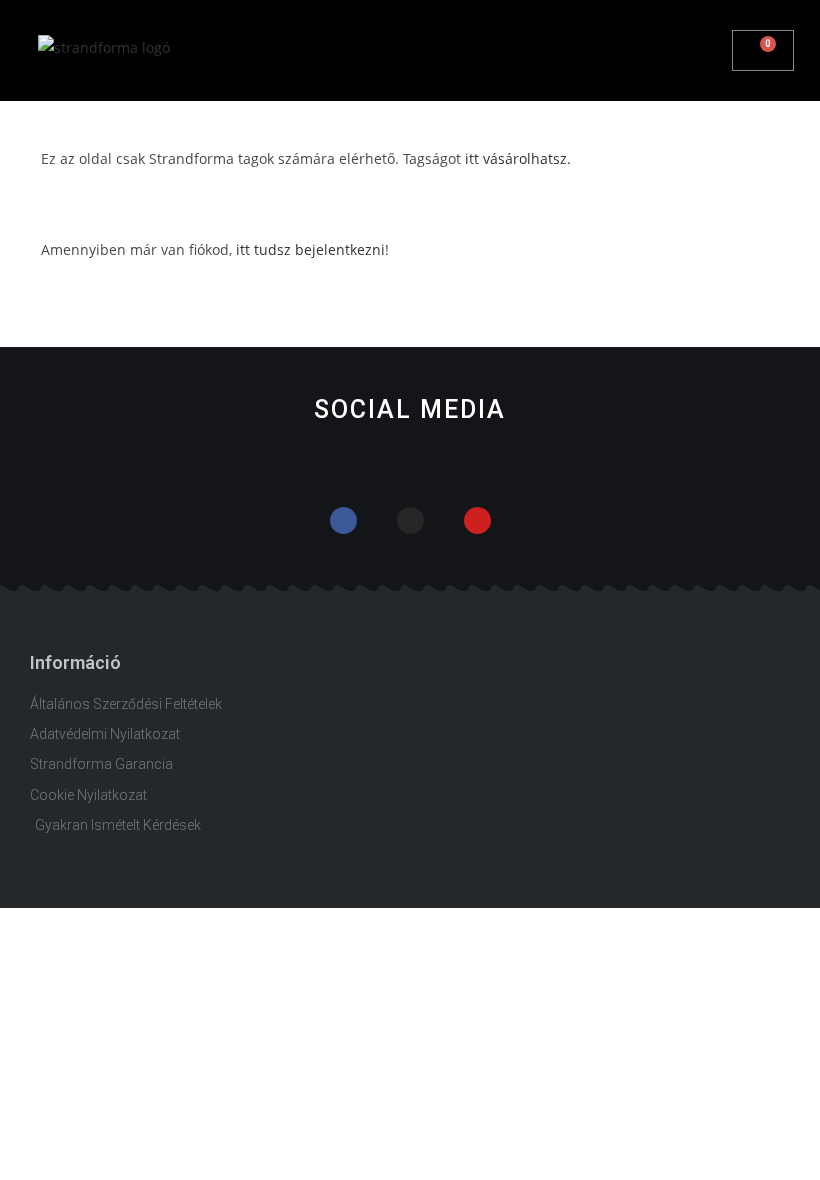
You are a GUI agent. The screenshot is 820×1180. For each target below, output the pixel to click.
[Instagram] (410, 520)
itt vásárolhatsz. (518, 158)
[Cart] (763, 50)
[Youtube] (477, 520)
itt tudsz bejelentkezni (310, 249)
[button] (717, 51)
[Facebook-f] (343, 520)
